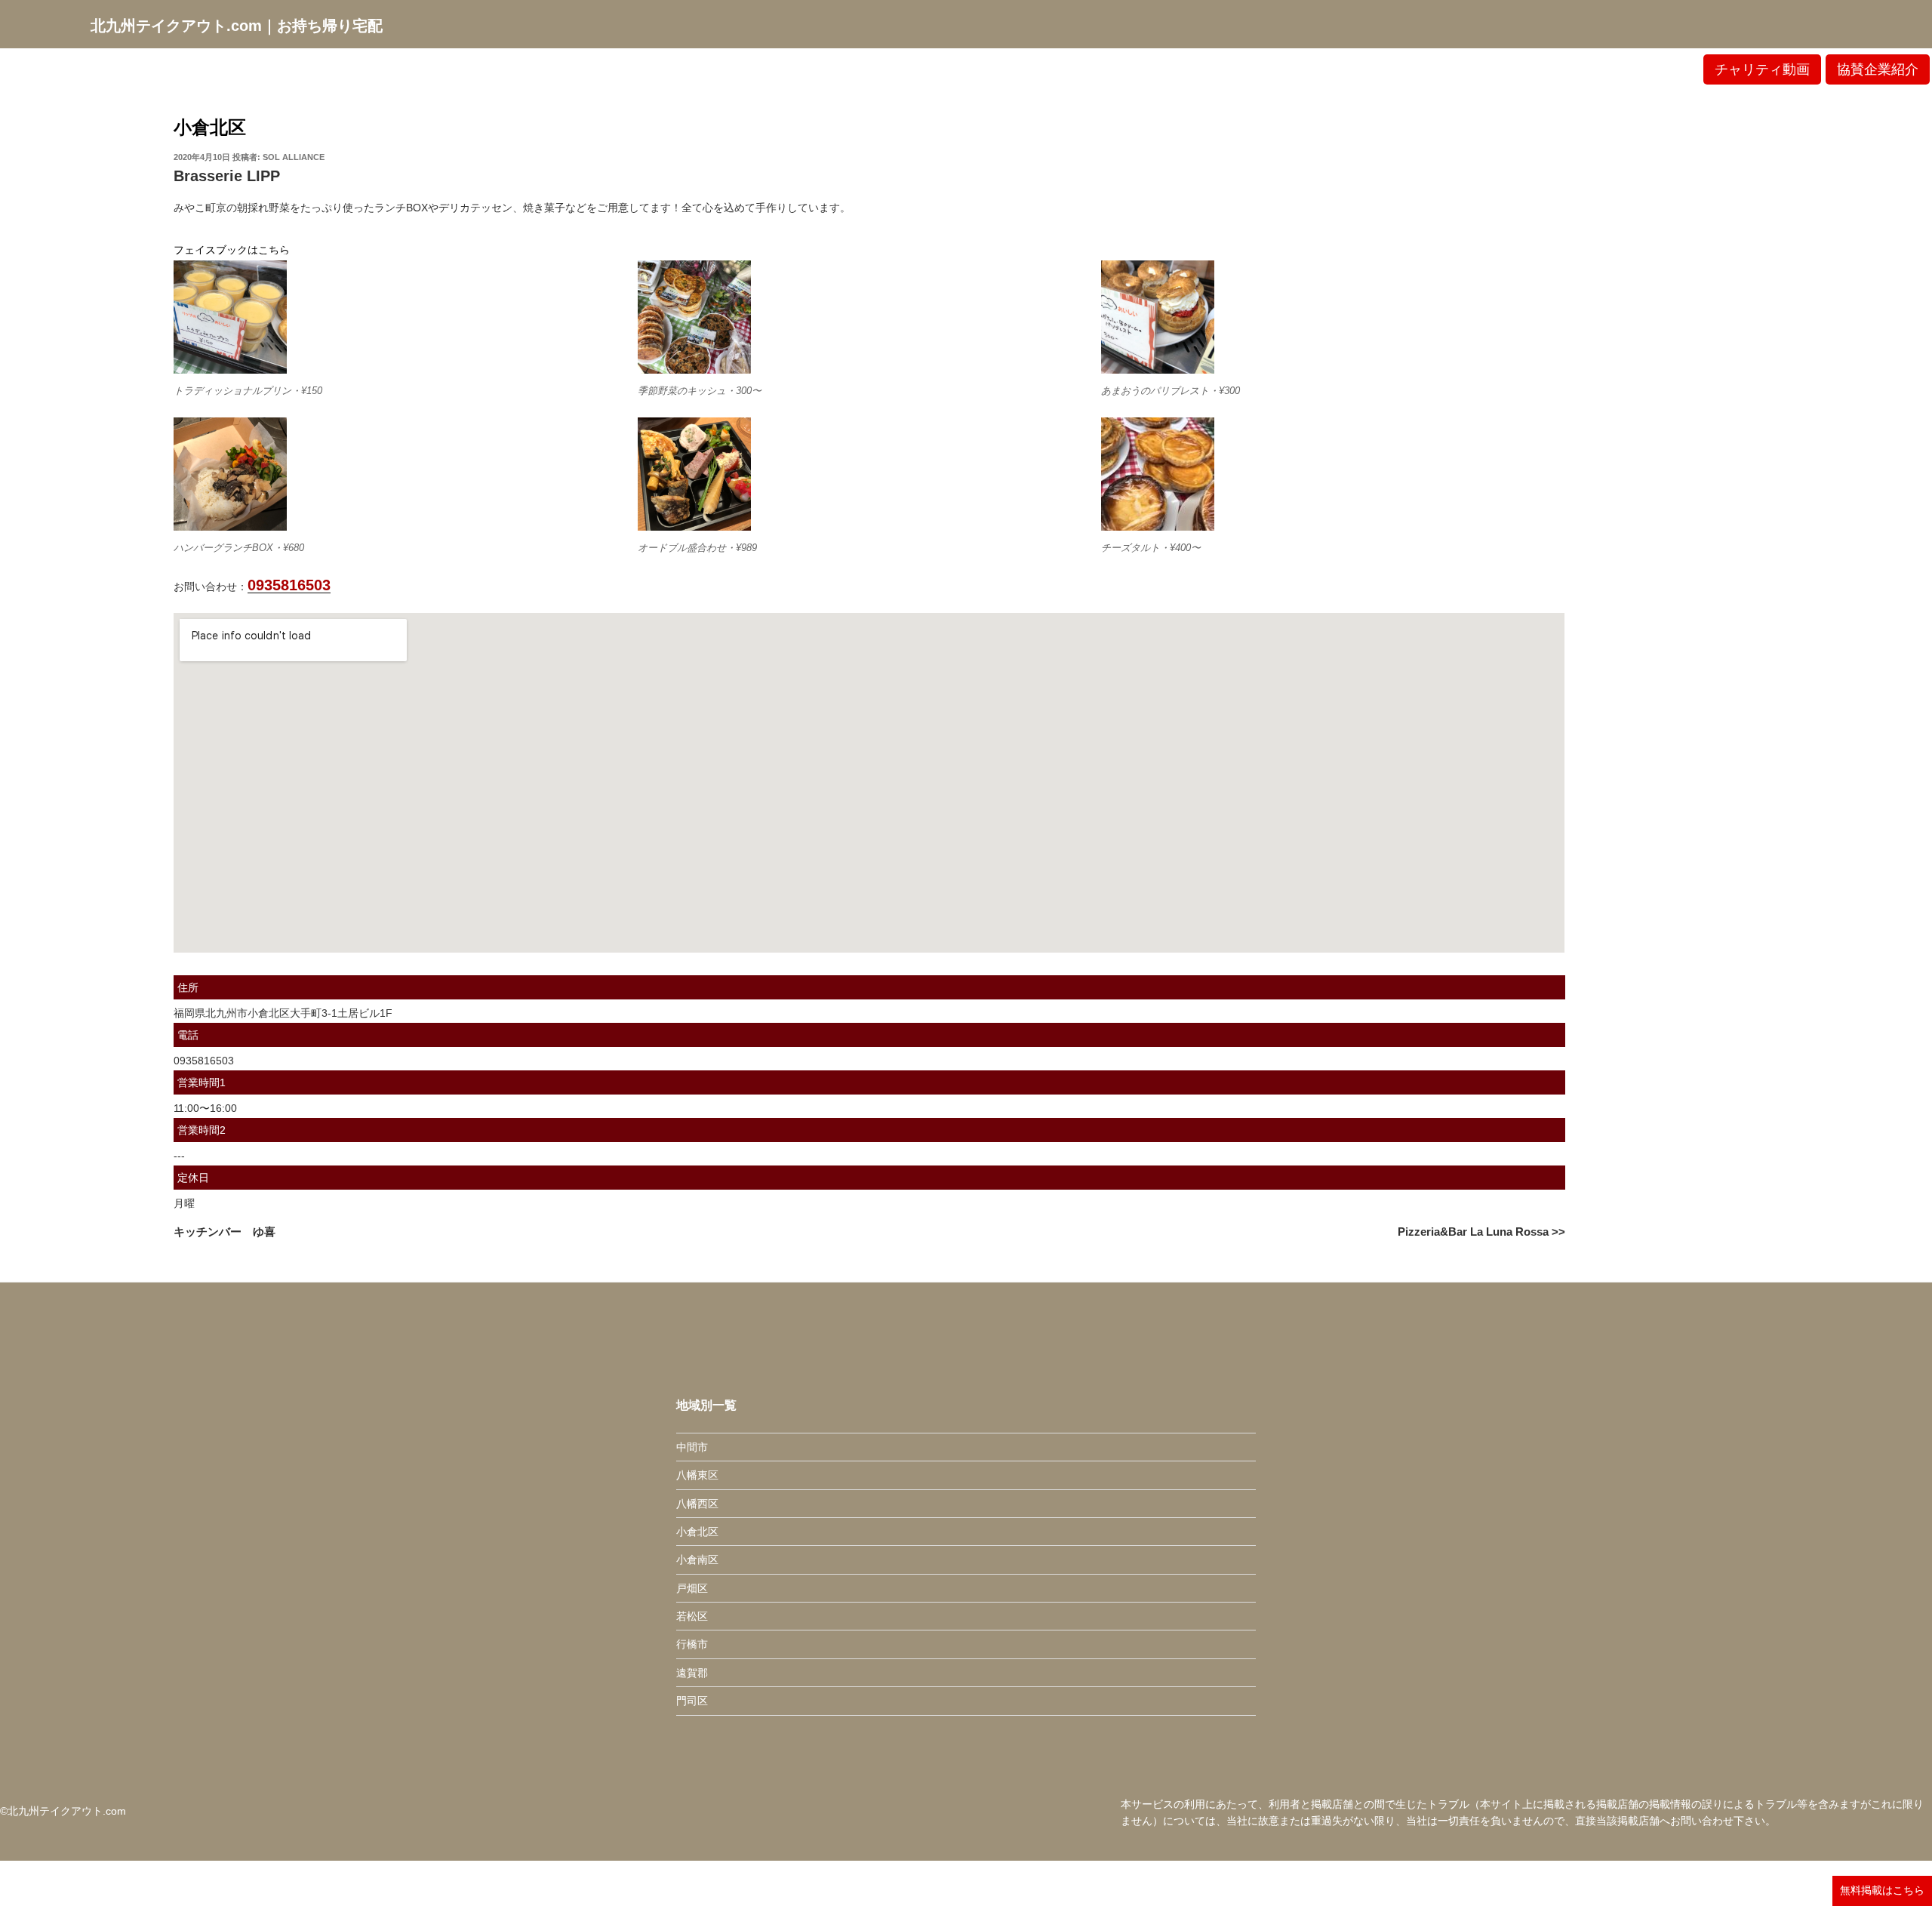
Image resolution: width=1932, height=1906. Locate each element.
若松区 (692, 1616)
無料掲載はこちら (1882, 1890)
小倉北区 (210, 127)
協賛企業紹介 (1878, 69)
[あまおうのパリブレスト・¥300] (1158, 317)
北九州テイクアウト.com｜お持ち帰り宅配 (237, 26)
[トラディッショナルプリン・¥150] (230, 317)
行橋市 (692, 1644)
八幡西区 (697, 1504)
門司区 (692, 1701)
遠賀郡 (692, 1673)
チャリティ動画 (1762, 69)
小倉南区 (697, 1560)
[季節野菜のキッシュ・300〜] (694, 317)
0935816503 (289, 585)
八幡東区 (697, 1475)
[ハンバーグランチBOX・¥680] (230, 474)
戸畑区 (692, 1588)
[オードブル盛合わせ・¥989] (694, 474)
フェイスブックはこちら (232, 250)
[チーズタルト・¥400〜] (1158, 474)
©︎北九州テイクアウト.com (63, 1811)
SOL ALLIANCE (294, 157)
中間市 (692, 1447)
